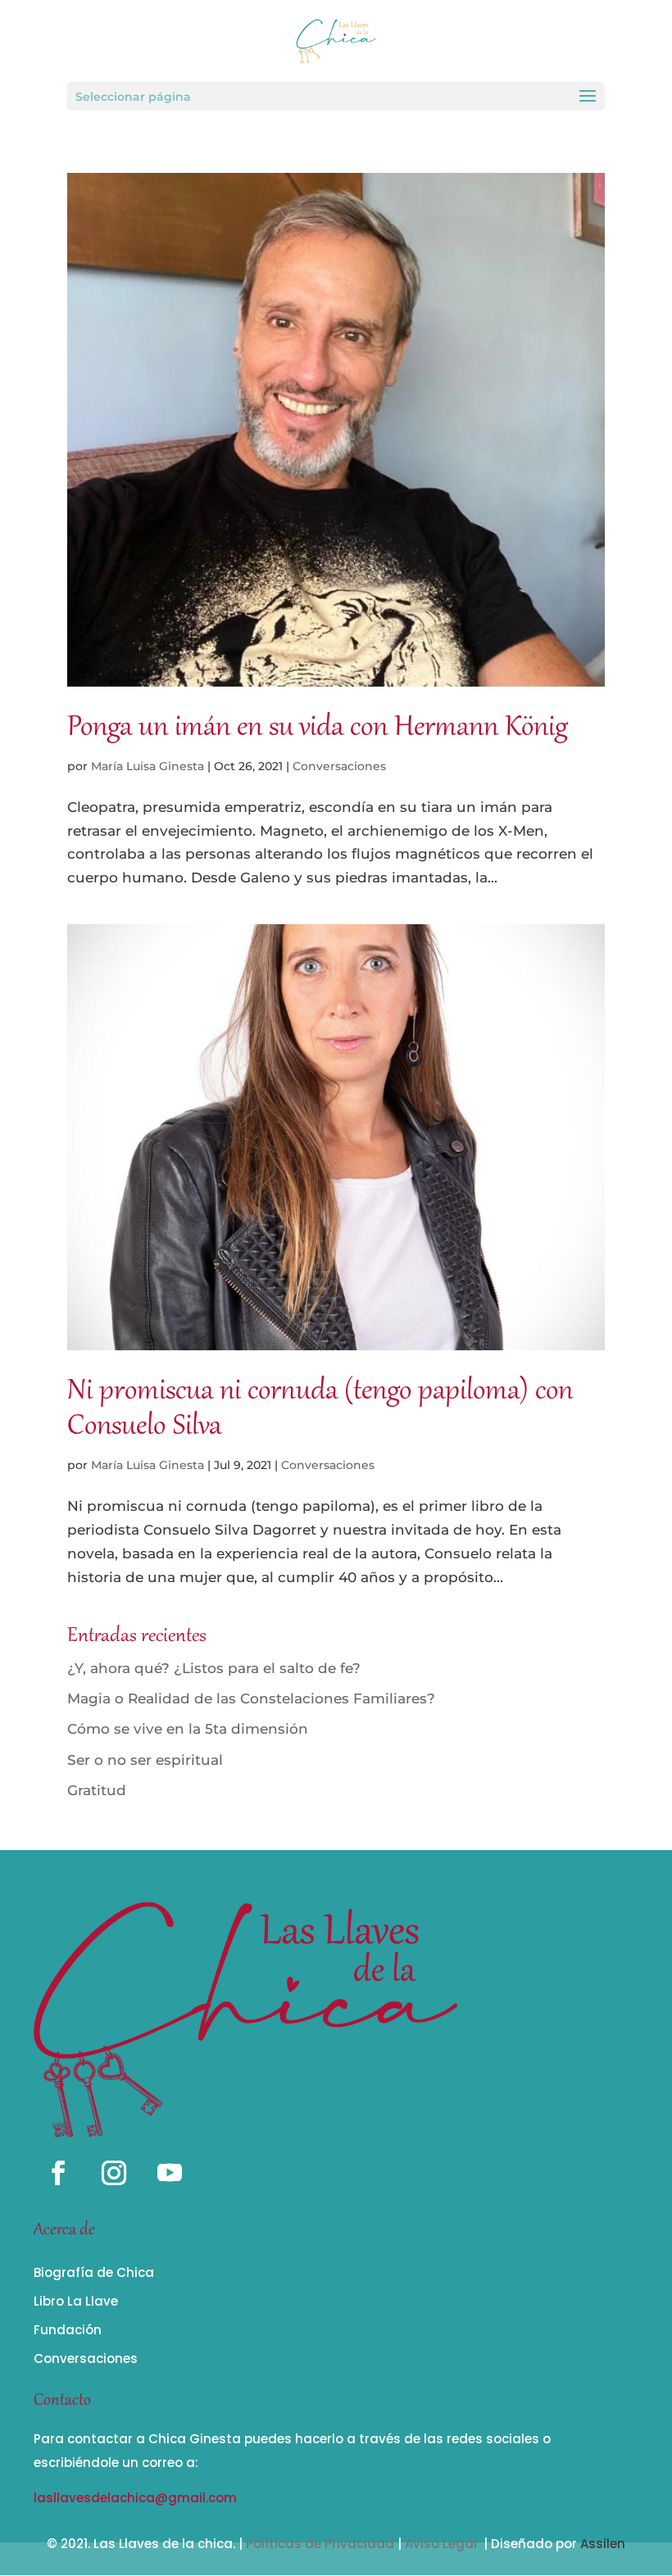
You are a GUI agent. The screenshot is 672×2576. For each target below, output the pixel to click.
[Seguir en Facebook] (58, 2173)
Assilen (603, 2544)
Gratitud (97, 1790)
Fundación (68, 2330)
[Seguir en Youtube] (170, 2173)
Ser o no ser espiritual (145, 1760)
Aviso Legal (441, 2544)
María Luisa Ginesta (148, 766)
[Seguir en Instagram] (114, 2173)
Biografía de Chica (94, 2272)
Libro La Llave (76, 2301)
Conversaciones (339, 766)
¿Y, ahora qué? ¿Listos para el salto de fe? (214, 1668)
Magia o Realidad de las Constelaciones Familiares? (251, 1698)
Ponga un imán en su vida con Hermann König (318, 729)
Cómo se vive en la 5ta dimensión (188, 1729)
